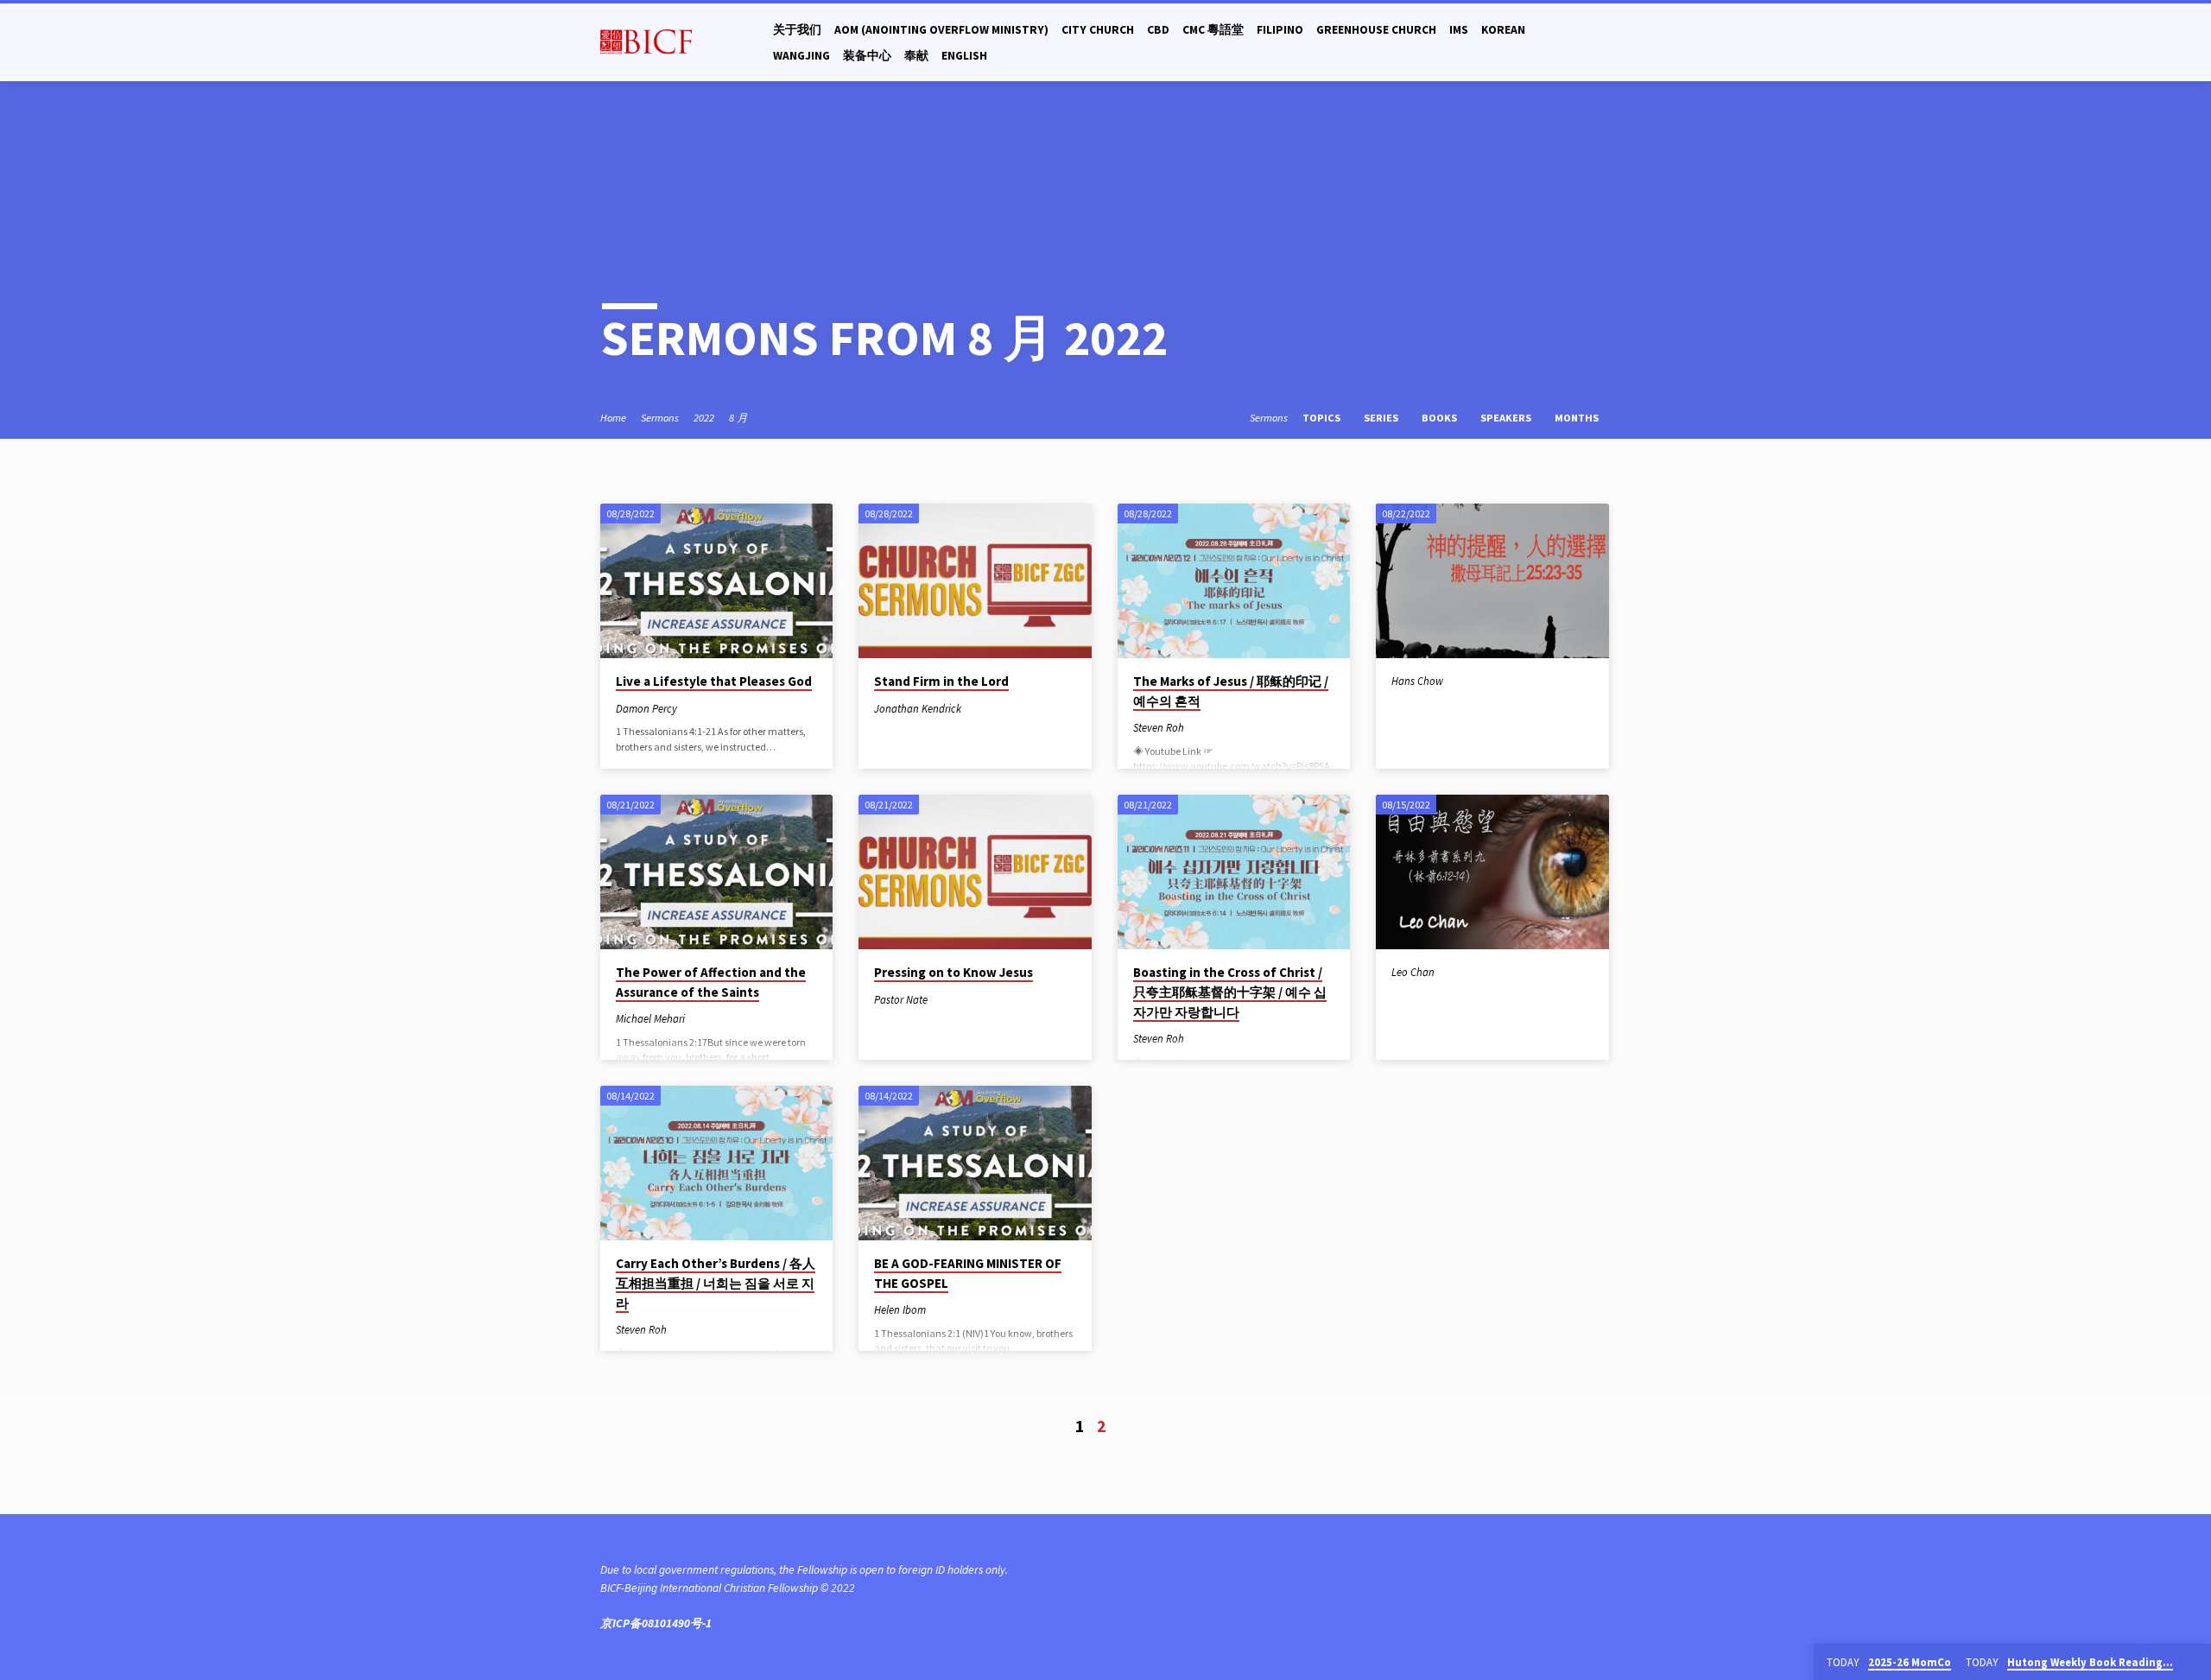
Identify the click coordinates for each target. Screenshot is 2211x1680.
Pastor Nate (901, 999)
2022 (704, 418)
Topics (1323, 418)
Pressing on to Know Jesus (953, 972)
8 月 (738, 418)
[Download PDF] (691, 708)
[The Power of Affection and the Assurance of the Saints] (716, 872)
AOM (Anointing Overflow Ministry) (941, 30)
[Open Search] (1603, 43)
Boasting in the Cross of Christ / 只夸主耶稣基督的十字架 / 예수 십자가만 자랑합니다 (1230, 992)
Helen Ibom (900, 1309)
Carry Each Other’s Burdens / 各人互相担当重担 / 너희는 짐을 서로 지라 (716, 1283)
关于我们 (797, 30)
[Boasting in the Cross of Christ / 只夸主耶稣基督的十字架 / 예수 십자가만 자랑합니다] (1234, 872)
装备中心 (867, 56)
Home (613, 418)
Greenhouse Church (1376, 30)
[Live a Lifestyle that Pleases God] (716, 581)
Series (1382, 418)
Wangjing (801, 56)
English (964, 56)
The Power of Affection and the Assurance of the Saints (711, 982)
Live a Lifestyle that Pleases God (714, 681)
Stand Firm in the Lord (941, 681)
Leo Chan (1413, 972)
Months (1578, 418)
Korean (1503, 30)
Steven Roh (1159, 727)
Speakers (1507, 418)
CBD (1158, 30)
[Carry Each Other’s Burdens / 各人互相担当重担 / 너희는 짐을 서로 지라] (716, 1163)
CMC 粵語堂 (1213, 30)
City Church (1098, 30)
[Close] (2195, 1663)
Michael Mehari (650, 1018)
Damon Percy (646, 708)
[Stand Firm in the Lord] (975, 581)
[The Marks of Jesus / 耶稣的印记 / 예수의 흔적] (1234, 581)
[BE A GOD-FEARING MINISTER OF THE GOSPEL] (975, 1163)
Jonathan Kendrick (918, 708)
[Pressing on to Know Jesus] (975, 872)
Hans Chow (1417, 681)
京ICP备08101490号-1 (656, 1623)
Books (1441, 418)
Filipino (1280, 30)
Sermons (660, 418)
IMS (1459, 30)
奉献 (916, 56)
